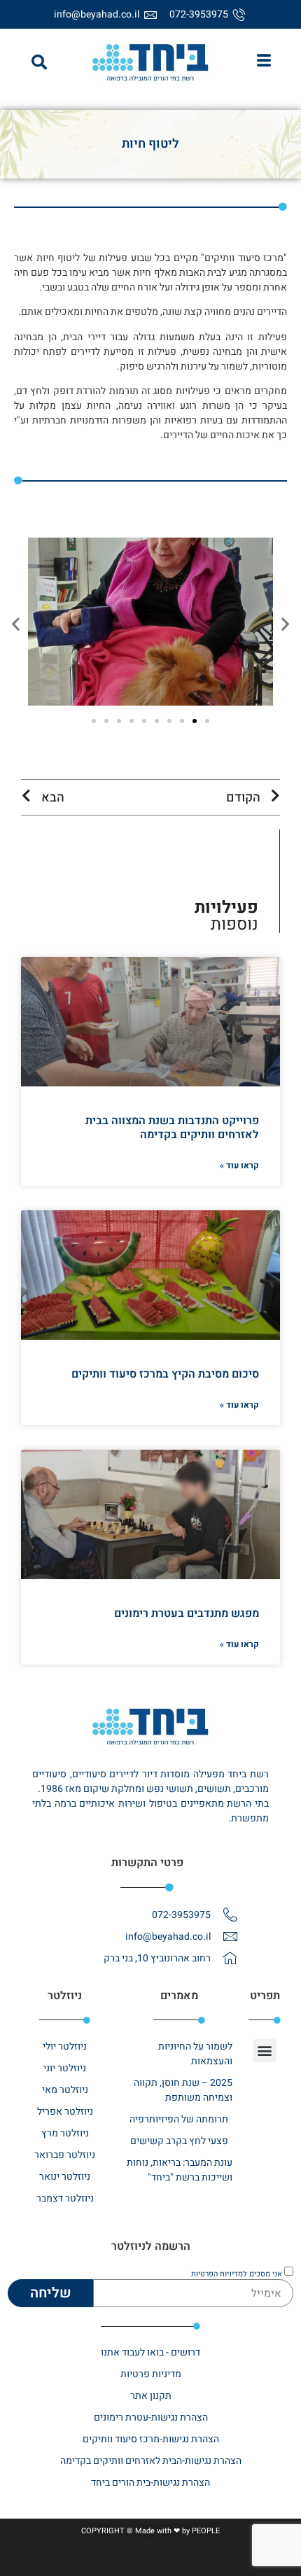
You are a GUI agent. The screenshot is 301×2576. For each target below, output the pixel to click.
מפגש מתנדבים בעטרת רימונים (187, 1613)
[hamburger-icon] (264, 62)
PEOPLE (206, 2531)
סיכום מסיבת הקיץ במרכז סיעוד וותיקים (165, 1374)
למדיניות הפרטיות (219, 2273)
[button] (39, 62)
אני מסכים (237, 2273)
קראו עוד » (239, 1165)
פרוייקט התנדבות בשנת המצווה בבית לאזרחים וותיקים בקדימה (172, 1127)
